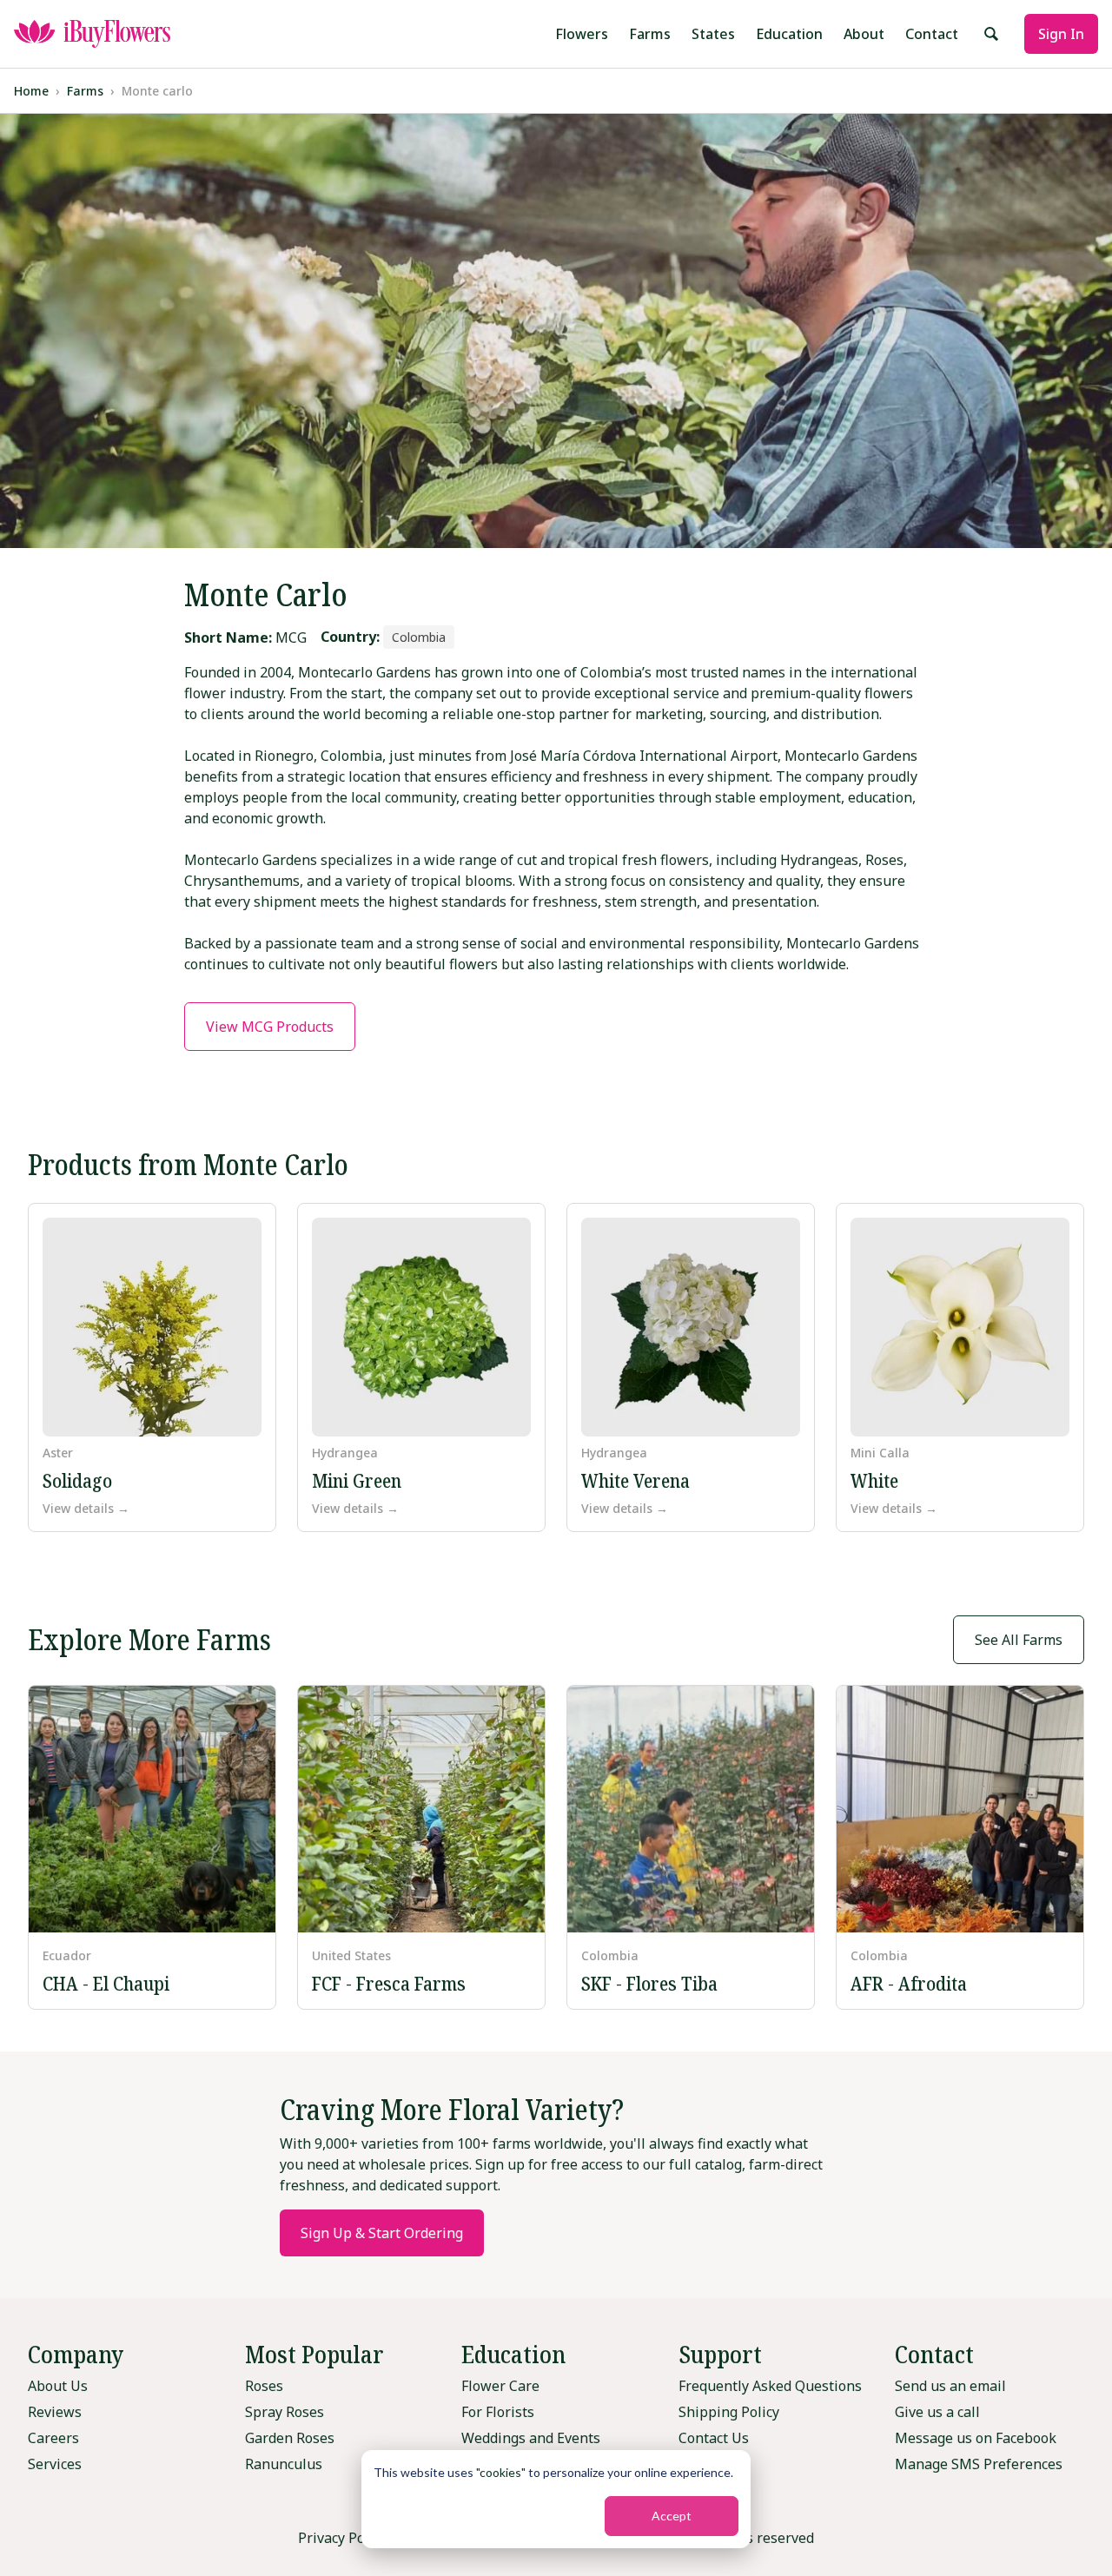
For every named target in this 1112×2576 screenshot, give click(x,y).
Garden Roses (290, 2438)
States (713, 34)
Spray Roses (285, 2412)
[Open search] (991, 34)
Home (31, 91)
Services (55, 2464)
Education (789, 34)
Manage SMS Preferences (979, 2464)
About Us (58, 2386)
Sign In (1061, 34)
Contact (932, 34)
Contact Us (714, 2438)
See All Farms (1019, 1640)
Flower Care (500, 2386)
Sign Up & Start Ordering (382, 2233)
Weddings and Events (531, 2438)
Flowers (582, 34)
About (864, 34)
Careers (53, 2438)
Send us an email (950, 2386)
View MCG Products (270, 1027)
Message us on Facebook (976, 2438)
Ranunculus (284, 2464)
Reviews (55, 2412)
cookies (500, 2472)
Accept (672, 2516)
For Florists (498, 2412)
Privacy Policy (342, 2538)
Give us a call (937, 2412)
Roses (264, 2386)
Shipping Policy (729, 2412)
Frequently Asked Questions (770, 2386)
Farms (650, 34)
